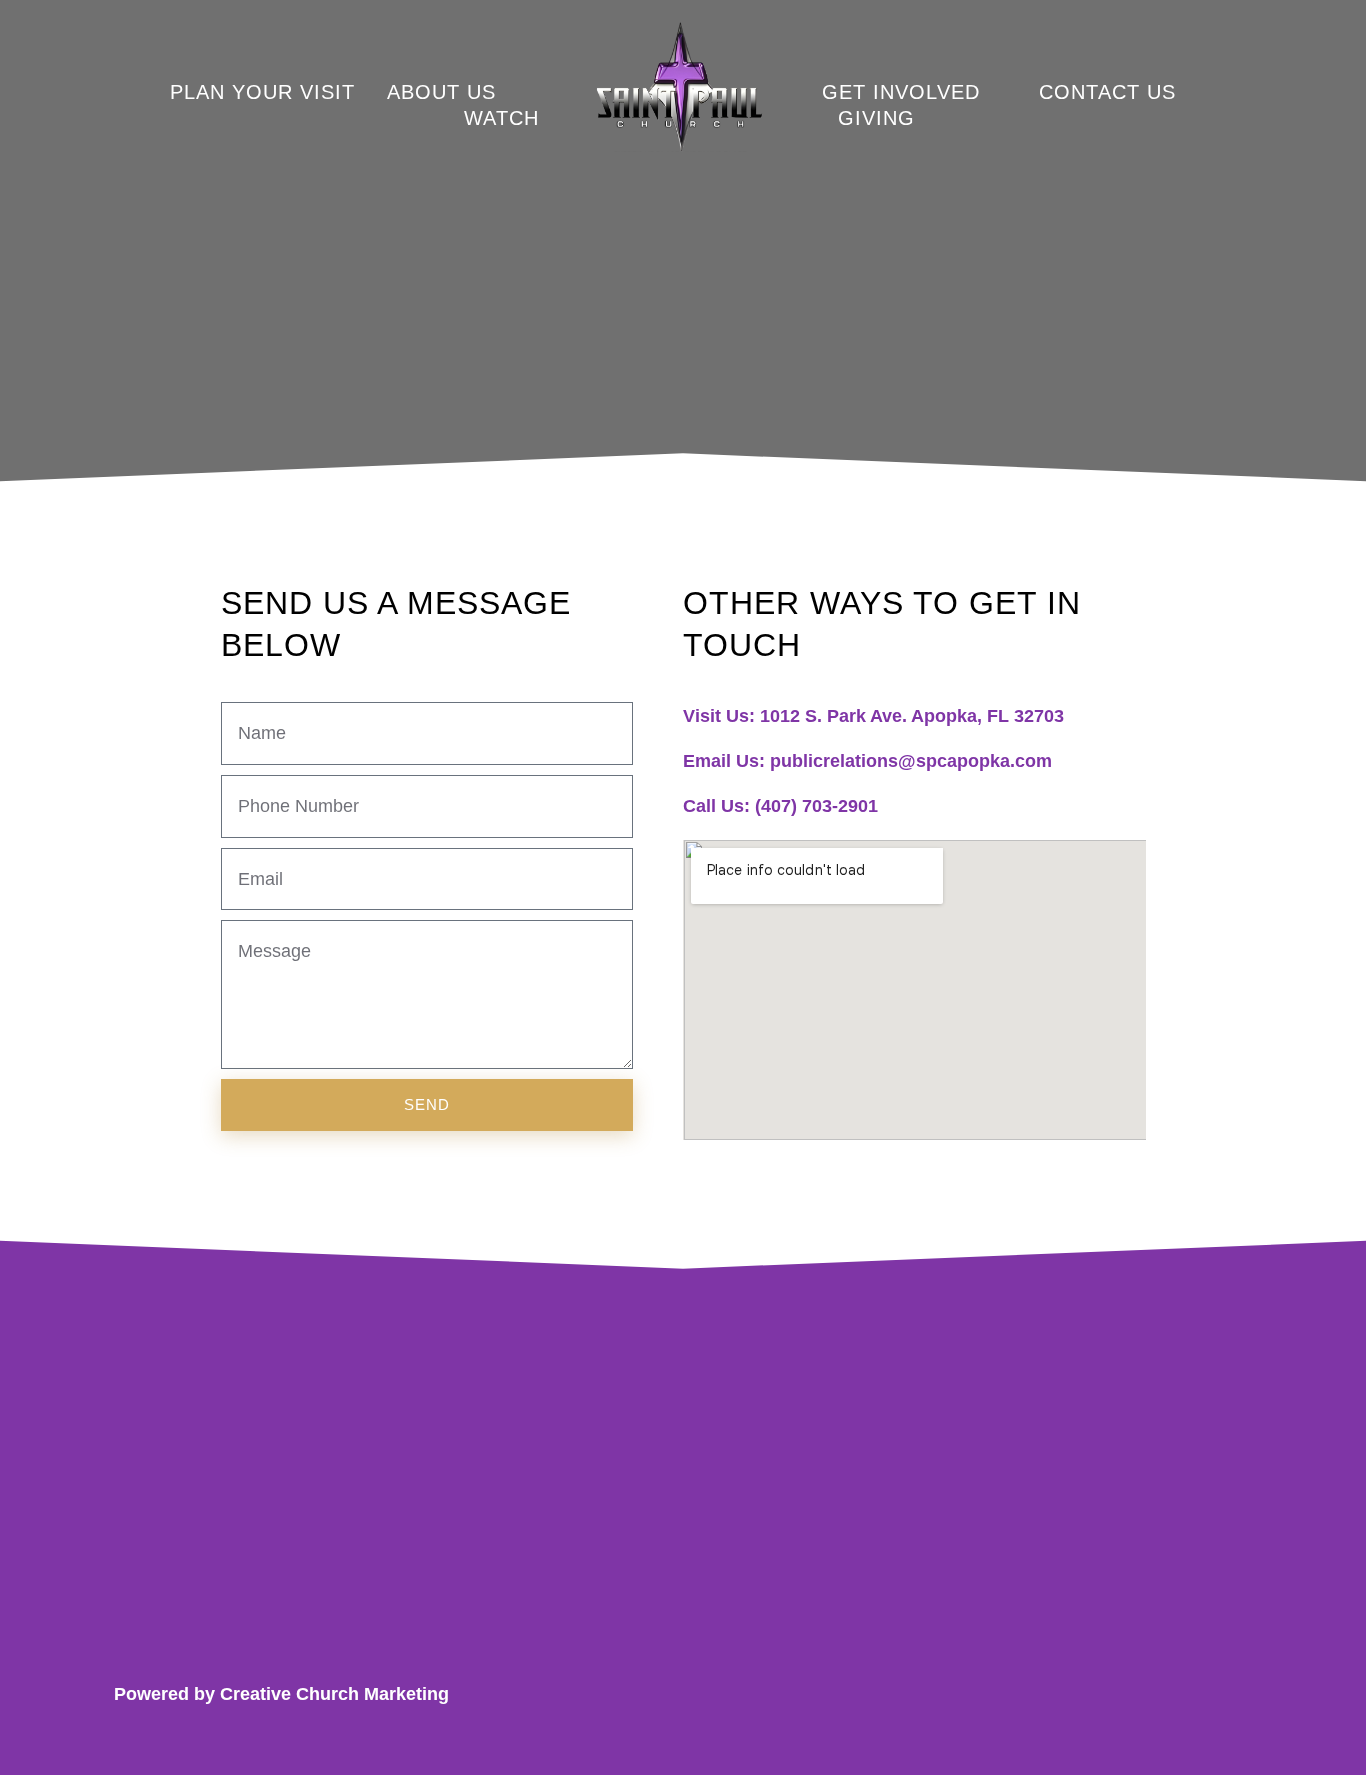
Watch (501, 118)
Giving (876, 118)
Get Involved (901, 92)
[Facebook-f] (1125, 1694)
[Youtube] (1239, 1694)
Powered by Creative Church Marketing (281, 1694)
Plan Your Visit (262, 92)
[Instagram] (1182, 1694)
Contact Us (1107, 92)
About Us (441, 92)
